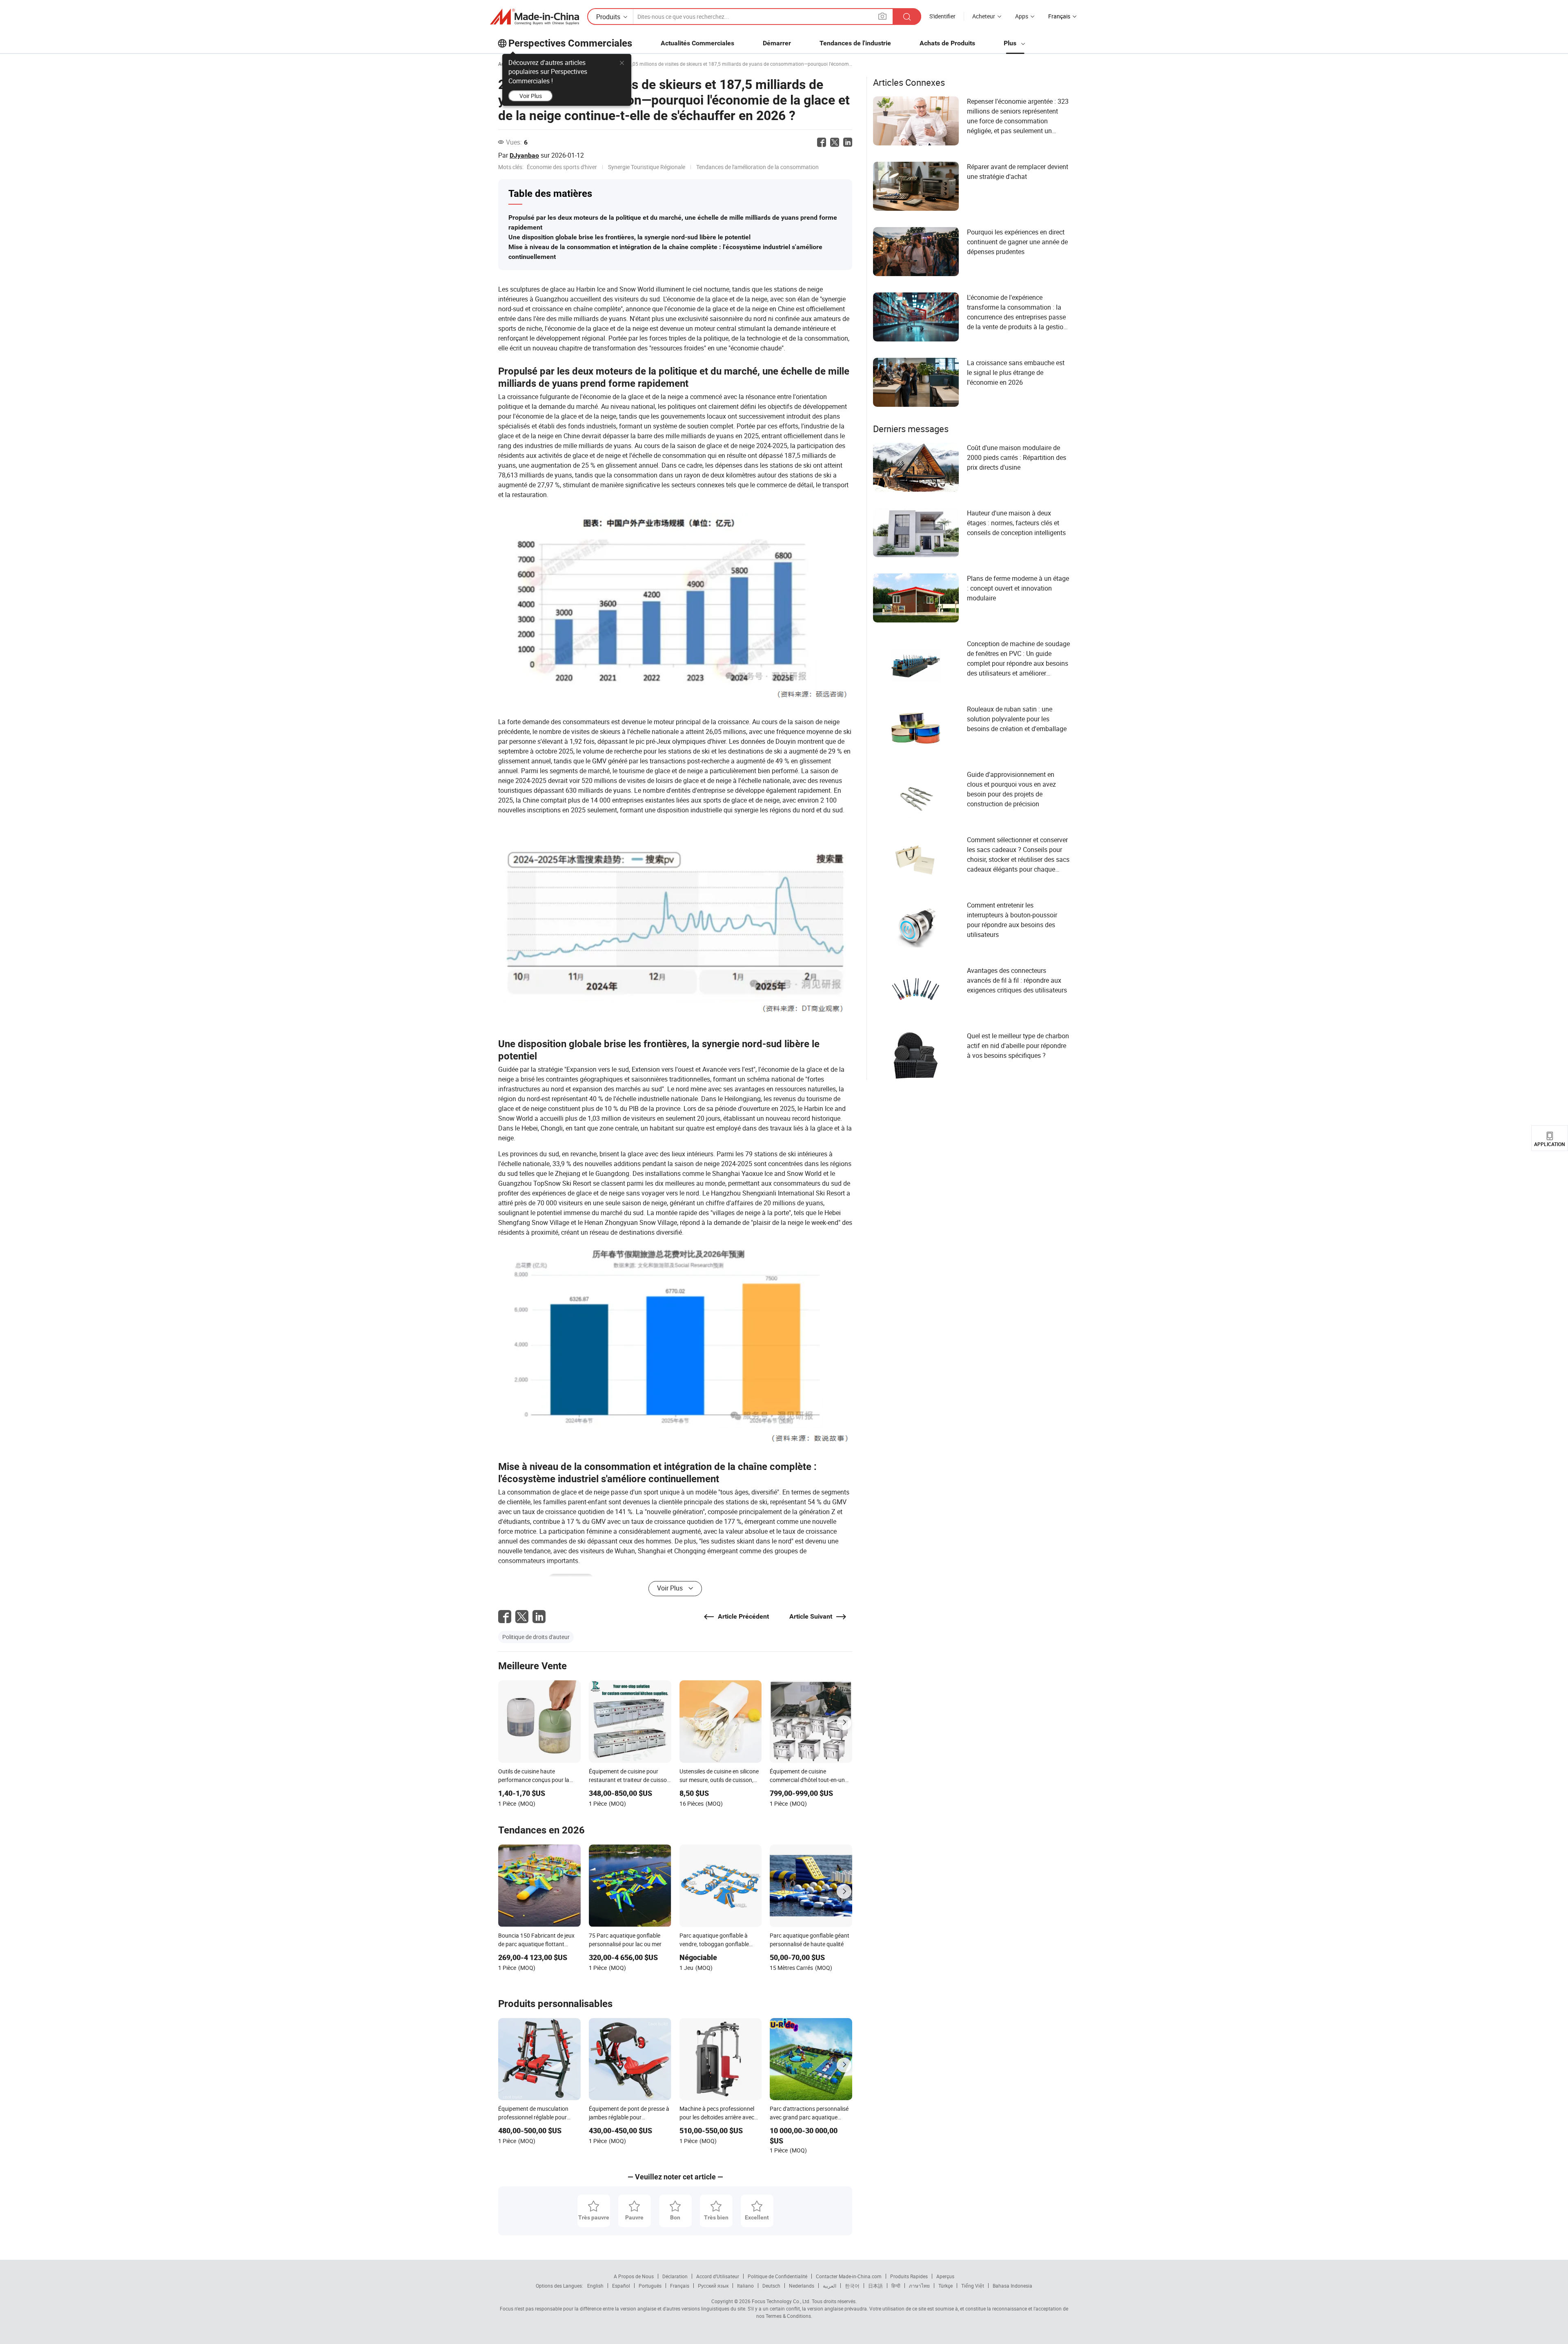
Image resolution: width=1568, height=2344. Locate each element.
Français (680, 2286)
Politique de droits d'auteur (536, 1637)
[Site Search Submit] (907, 17)
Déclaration (675, 2276)
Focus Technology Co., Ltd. (781, 2301)
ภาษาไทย (919, 2286)
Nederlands (802, 2286)
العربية (830, 2286)
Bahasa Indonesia (1012, 2286)
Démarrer (777, 43)
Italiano (745, 2286)
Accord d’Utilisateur (718, 2276)
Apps (1022, 16)
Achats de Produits (947, 43)
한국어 (852, 2286)
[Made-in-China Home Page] (535, 17)
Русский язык (713, 2286)
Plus (1011, 43)
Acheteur (984, 16)
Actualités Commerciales (697, 43)
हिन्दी (896, 2286)
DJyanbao (524, 155)
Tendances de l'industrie (855, 43)
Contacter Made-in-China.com (849, 2276)
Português (650, 2286)
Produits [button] (608, 17)
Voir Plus (531, 96)
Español (621, 2286)
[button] (882, 16)
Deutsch (771, 2286)
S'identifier (942, 16)
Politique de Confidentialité (777, 2276)
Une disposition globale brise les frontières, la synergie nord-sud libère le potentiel (629, 237)
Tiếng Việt (973, 2286)
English (595, 2286)
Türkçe (945, 2286)
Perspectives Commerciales (570, 43)
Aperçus (945, 2276)
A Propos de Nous (634, 2276)
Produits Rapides (909, 2276)
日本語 (875, 2286)
